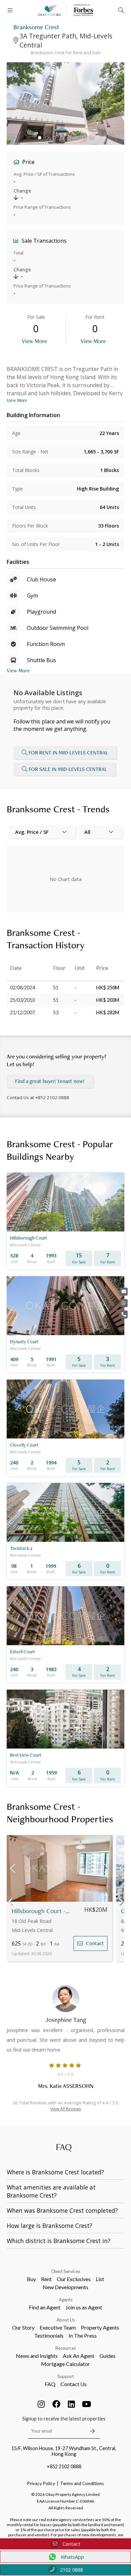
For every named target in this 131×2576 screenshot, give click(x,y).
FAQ (50, 2384)
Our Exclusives (74, 2279)
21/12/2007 (23, 1012)
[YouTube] (87, 2404)
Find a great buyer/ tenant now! (50, 1081)
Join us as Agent (84, 2307)
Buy (31, 2279)
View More (34, 341)
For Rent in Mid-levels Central (68, 753)
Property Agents (100, 2327)
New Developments (65, 2287)
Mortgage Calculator (65, 2364)
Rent (46, 2279)
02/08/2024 (23, 988)
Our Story (23, 2327)
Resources (66, 2348)
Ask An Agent (79, 2356)
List (100, 2279)
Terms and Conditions (82, 2483)
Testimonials (49, 2335)
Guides (107, 2356)
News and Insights (37, 2356)
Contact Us (74, 2384)
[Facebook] (56, 2404)
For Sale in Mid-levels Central (68, 769)
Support (66, 2376)
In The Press (83, 2335)
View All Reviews (66, 2109)
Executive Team (58, 2327)
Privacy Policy (41, 2483)
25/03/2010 (23, 1000)
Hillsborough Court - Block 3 (41, 1911)
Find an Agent (45, 2307)
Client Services (66, 2271)
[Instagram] (41, 2404)
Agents (66, 2300)
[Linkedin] (72, 2404)
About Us (66, 2320)
